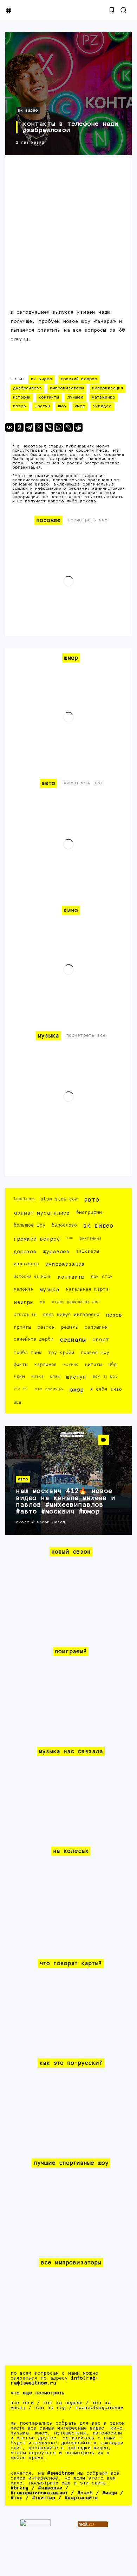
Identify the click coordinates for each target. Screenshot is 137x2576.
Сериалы (73, 1340)
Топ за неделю (63, 2403)
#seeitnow (61, 2473)
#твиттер (44, 2498)
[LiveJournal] (68, 427)
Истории (22, 397)
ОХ (43, 1302)
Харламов (45, 1365)
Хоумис (71, 1364)
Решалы (70, 1327)
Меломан (24, 1289)
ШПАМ (55, 1376)
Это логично (49, 1389)
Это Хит (21, 1389)
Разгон (46, 1327)
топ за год (50, 2408)
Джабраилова (27, 388)
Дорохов (25, 1252)
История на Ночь (32, 1276)
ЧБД (112, 1365)
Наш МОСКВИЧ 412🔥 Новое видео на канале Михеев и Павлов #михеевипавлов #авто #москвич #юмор (66, 1501)
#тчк (17, 2498)
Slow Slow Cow (59, 1199)
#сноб (85, 2493)
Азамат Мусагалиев (42, 1213)
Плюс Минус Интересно (71, 1315)
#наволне (50, 2488)
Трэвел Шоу (95, 1353)
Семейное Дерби (34, 1339)
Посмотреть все (88, 520)
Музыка (50, 1290)
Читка (37, 1376)
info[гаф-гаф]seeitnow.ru (55, 2381)
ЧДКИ (19, 1377)
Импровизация (107, 388)
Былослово (64, 1225)
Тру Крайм (61, 1353)
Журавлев (56, 1252)
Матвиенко (103, 397)
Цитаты (93, 1365)
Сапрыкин (96, 1327)
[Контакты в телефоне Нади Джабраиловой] (68, 94)
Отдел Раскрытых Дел (76, 1302)
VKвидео (102, 406)
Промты (22, 1327)
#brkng (19, 2488)
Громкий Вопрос (79, 379)
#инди (110, 2493)
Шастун (42, 406)
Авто (92, 1200)
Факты (21, 1365)
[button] (112, 10)
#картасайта (81, 2498)
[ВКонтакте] (9, 427)
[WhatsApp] (59, 427)
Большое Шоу (30, 1225)
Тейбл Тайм (28, 1353)
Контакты (49, 397)
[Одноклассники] (19, 427)
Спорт (100, 1340)
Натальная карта (87, 1289)
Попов (20, 406)
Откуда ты (25, 1314)
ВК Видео (28, 110)
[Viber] (49, 427)
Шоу (62, 406)
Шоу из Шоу (105, 1376)
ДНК (70, 1238)
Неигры (24, 1302)
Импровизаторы (67, 388)
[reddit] (78, 427)
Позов (114, 1315)
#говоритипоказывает (39, 2493)
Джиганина (90, 1238)
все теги (22, 2403)
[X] (39, 427)
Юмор (80, 406)
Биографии (89, 1213)
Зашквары (87, 1251)
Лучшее (75, 397)
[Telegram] (29, 427)
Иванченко (26, 1264)
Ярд (17, 1402)
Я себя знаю (106, 1389)
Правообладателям (99, 2408)
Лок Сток (102, 1277)
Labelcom (24, 1199)
